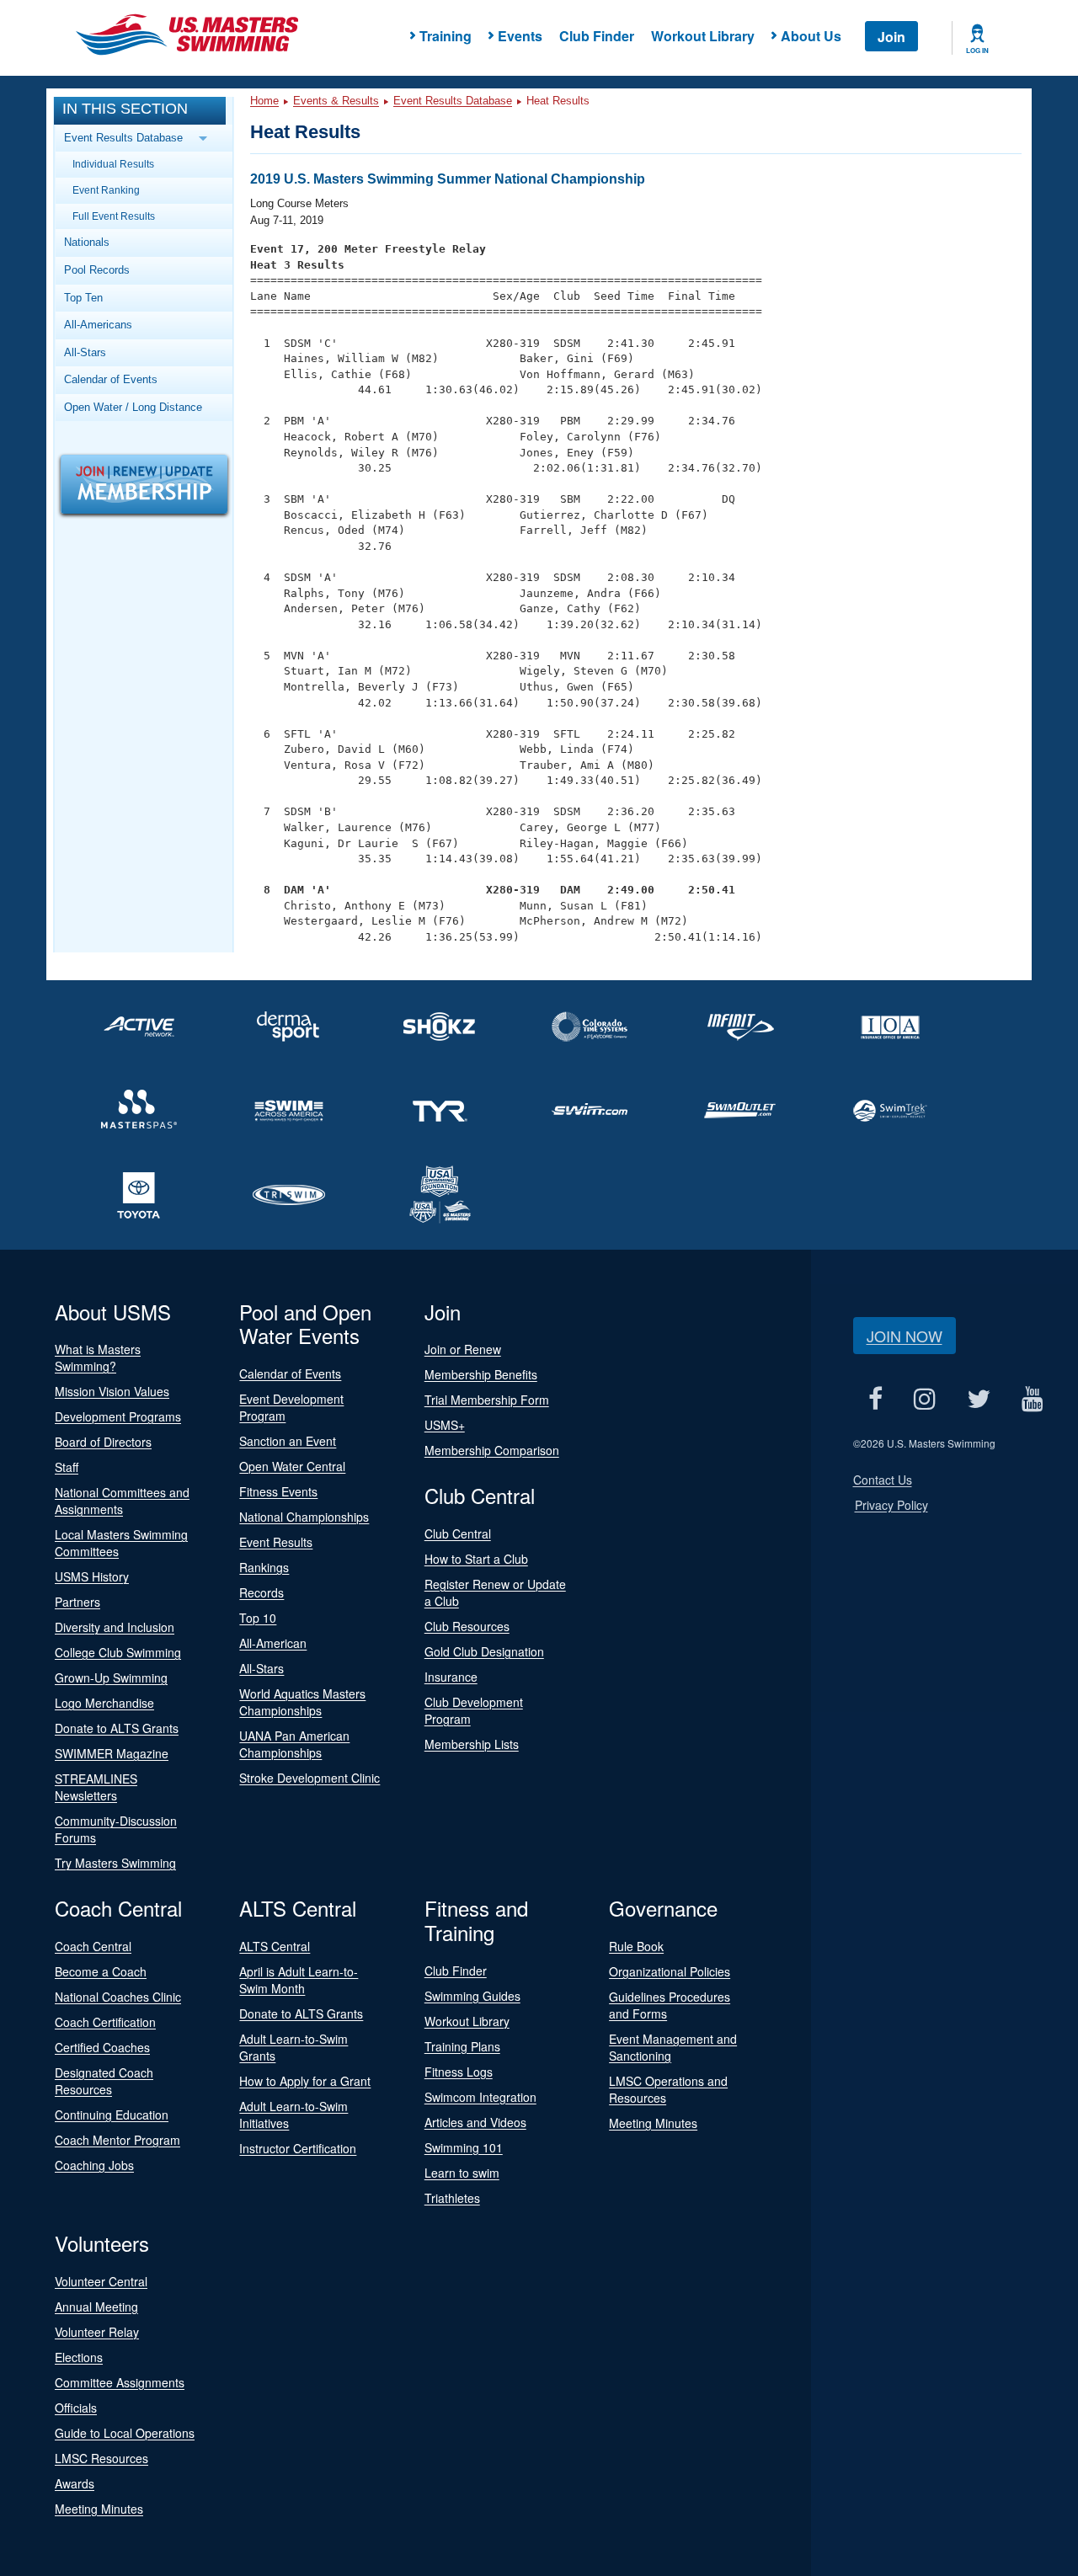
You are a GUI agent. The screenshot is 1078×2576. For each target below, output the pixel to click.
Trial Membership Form (487, 1400)
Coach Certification (105, 2022)
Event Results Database (453, 101)
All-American (273, 1643)
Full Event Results (114, 216)
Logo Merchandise (104, 1703)
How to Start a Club (476, 1559)
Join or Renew (463, 1349)
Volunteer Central (101, 2281)
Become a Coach (101, 1971)
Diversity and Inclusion (115, 1627)
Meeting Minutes (653, 2123)
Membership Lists (472, 1744)
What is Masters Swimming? (98, 1357)
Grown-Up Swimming (111, 1677)
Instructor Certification (298, 2148)
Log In (977, 51)
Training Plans (462, 2046)
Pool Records (97, 270)
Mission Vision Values (112, 1391)
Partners (77, 1602)
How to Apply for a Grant (305, 2081)
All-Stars (85, 352)
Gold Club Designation (484, 1651)
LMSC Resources (101, 2458)
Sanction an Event (288, 1441)
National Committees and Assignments (122, 1501)
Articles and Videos (475, 2122)
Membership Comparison (492, 1450)
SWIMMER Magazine (112, 1753)
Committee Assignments (120, 2382)
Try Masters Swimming (115, 1863)
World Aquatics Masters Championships (302, 1702)
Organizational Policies (670, 1971)
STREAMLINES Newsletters (96, 1787)
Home (264, 101)
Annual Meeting (96, 2307)
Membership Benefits (481, 1374)
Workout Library (703, 36)
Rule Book (636, 1946)
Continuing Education (112, 2115)
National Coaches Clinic (118, 1997)
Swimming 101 (464, 2147)
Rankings (264, 1567)
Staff (67, 1467)
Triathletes (452, 2198)
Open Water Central (292, 1466)
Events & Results (336, 101)
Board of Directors (103, 1442)
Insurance (451, 1677)
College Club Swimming (118, 1652)
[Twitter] (979, 1399)
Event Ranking (106, 190)
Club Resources (467, 1626)
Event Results (276, 1542)
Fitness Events (278, 1491)
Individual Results (113, 164)
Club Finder (597, 36)
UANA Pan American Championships (294, 1744)
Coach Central (93, 1946)
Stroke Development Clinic (310, 1778)
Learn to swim (462, 2173)
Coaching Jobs (94, 2165)
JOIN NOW (905, 1336)
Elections (79, 2357)
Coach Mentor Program (117, 2140)
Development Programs (118, 1416)
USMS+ (445, 1425)
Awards (75, 2483)
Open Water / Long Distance (133, 407)
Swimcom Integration (480, 2097)
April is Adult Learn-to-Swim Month (299, 1980)
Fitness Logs (459, 2072)
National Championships (304, 1517)
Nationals (87, 242)
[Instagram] (925, 1399)
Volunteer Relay (97, 2332)
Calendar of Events (111, 379)
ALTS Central (275, 1946)
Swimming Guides (472, 1996)
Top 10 (258, 1618)
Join (891, 37)
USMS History (92, 1576)
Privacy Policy (891, 1505)
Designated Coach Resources (104, 2081)
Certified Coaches (102, 2047)
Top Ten (83, 298)
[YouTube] (1033, 1399)
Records (261, 1592)
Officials (76, 2408)
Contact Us (883, 1480)
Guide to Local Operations (125, 2433)
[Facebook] (876, 1399)
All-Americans (98, 325)
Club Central (458, 1533)
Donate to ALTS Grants (117, 1728)
